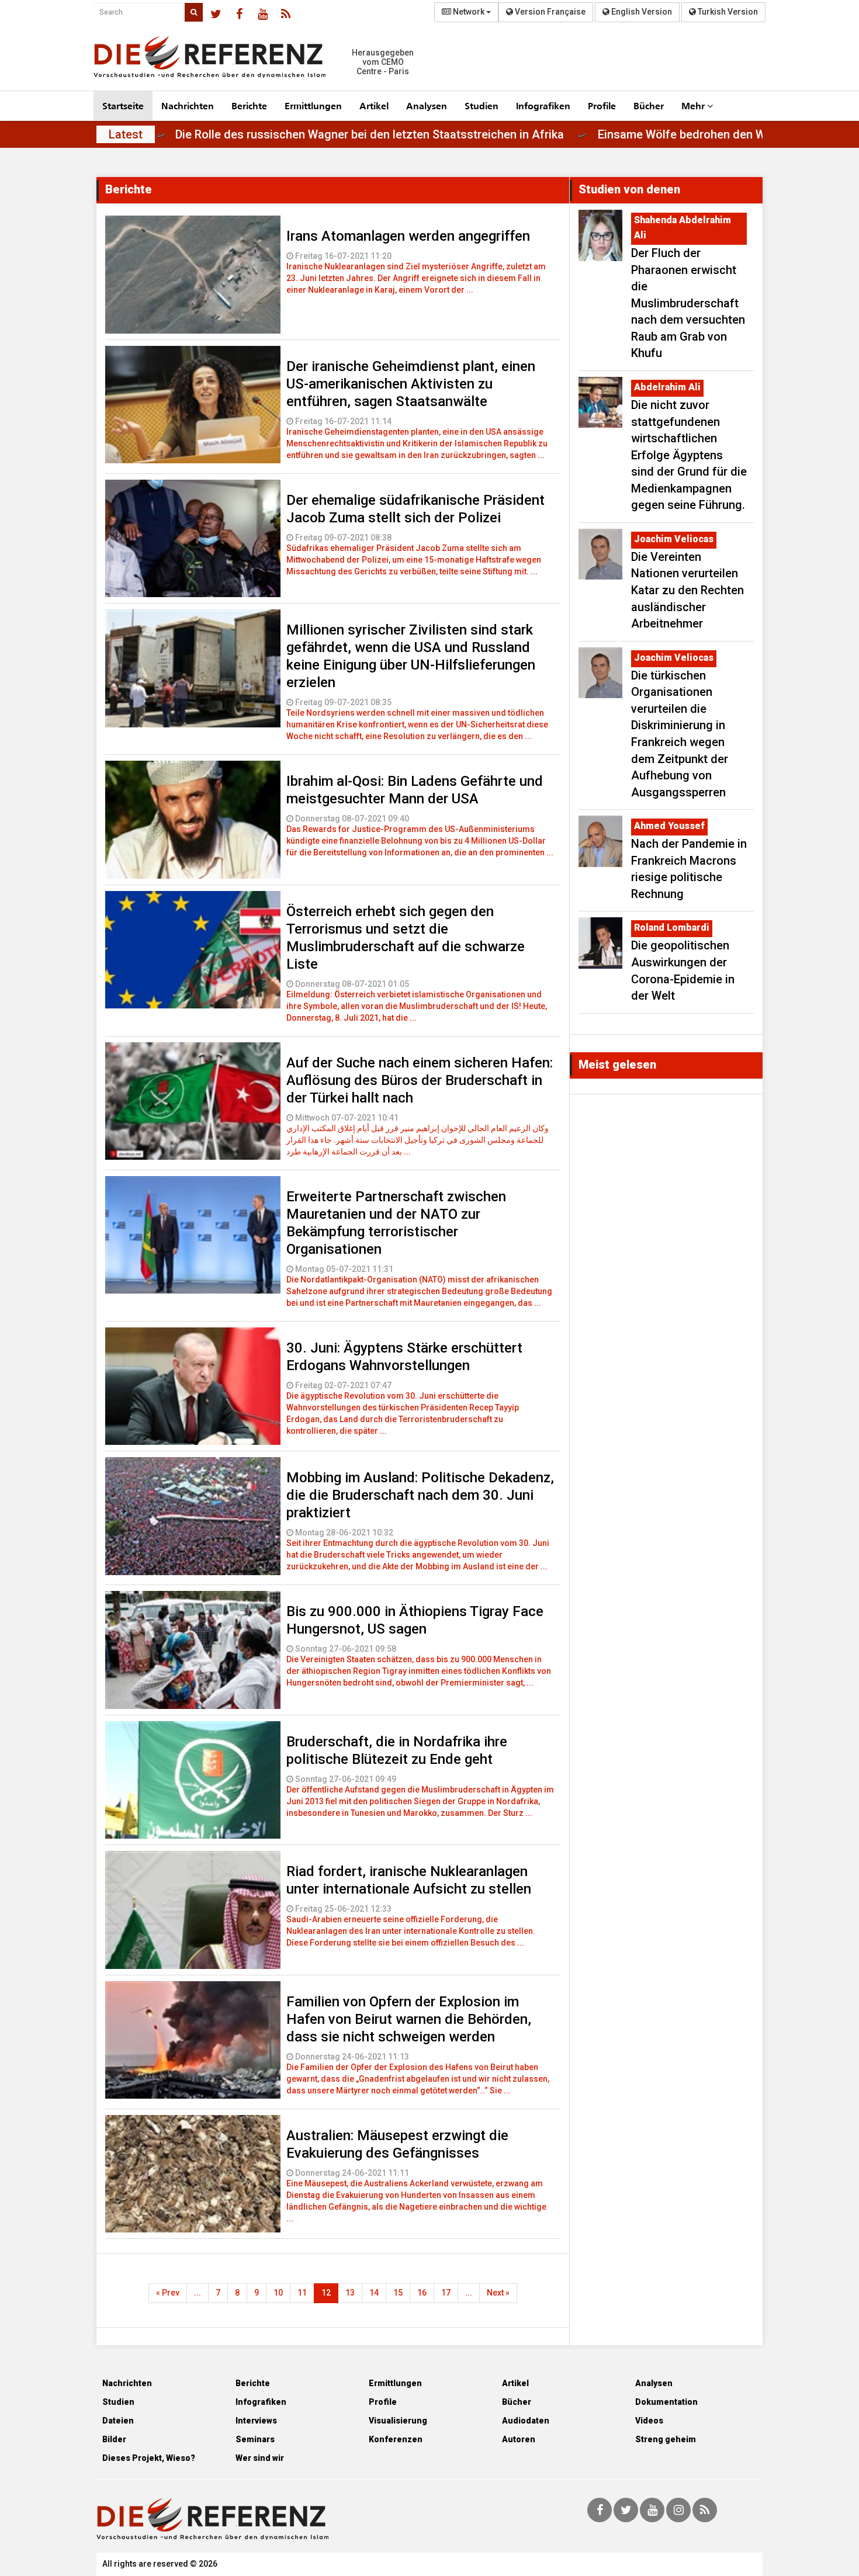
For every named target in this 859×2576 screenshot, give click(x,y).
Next (498, 2293)
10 (278, 2293)
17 (446, 2293)
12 (326, 2293)
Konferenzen (396, 2439)
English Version (641, 12)
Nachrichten (188, 105)
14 (374, 2293)
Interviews (256, 2421)
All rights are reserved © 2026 (160, 2564)
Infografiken (543, 105)
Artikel (374, 105)
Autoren (519, 2439)
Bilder (114, 2439)
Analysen (427, 105)
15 (398, 2293)
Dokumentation (666, 2402)
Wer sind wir (260, 2458)
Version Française (549, 12)
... (198, 2293)
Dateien (118, 2421)
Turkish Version (727, 12)
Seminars (255, 2439)
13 (350, 2293)
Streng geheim (666, 2439)
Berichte (249, 105)
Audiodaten (526, 2421)
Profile (602, 105)
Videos (649, 2421)
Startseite (123, 105)
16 (422, 2293)
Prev (168, 2293)
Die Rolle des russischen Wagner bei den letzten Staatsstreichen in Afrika (453, 134)
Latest (126, 134)
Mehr (694, 105)
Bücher (649, 105)
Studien (482, 105)
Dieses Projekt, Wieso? (149, 2458)
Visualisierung (398, 2421)
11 (302, 2293)
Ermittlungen (313, 105)
